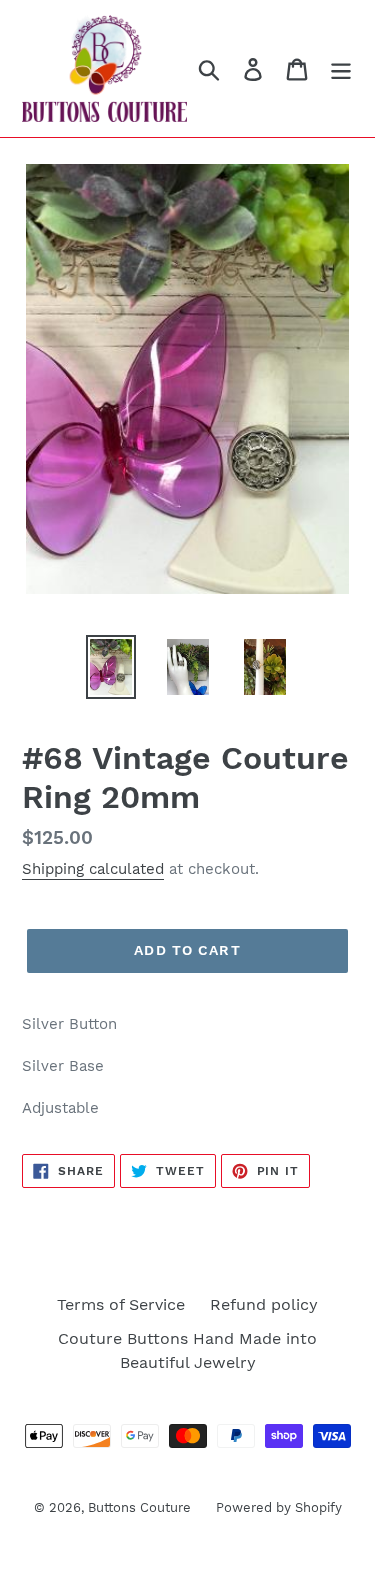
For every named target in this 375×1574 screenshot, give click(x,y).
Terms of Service (121, 1304)
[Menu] (341, 68)
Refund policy (264, 1304)
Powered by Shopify (279, 1507)
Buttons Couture (139, 1507)
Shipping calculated (93, 869)
